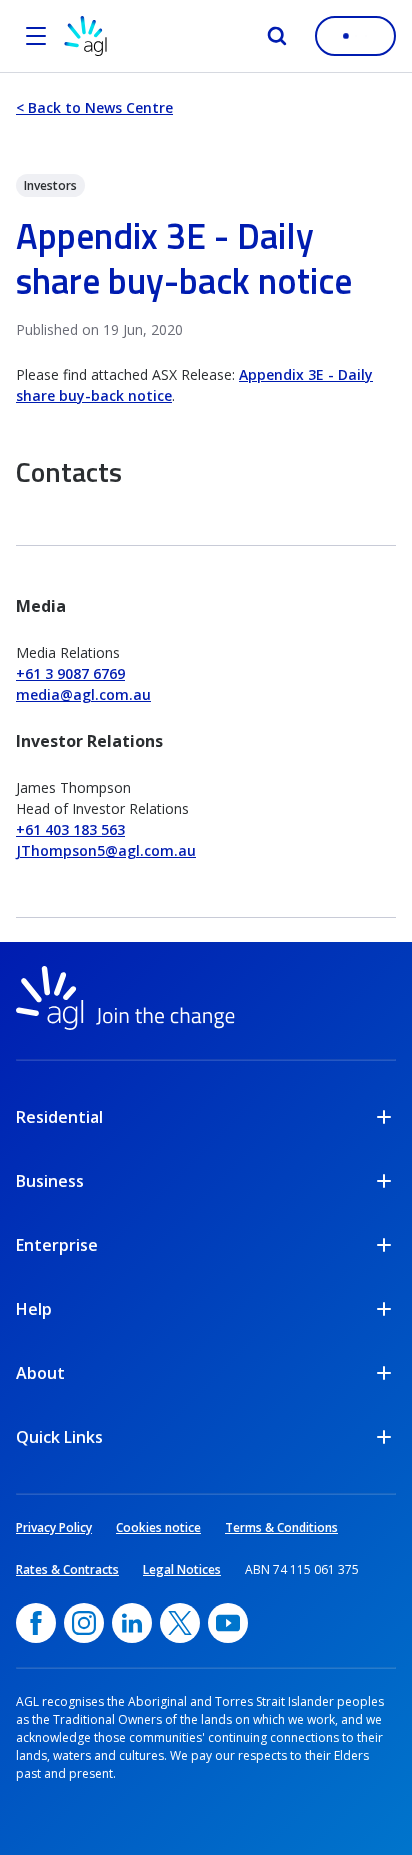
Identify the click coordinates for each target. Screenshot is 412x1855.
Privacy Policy (54, 1527)
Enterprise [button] (57, 1245)
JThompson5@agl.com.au (106, 850)
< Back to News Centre (94, 107)
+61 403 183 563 (70, 829)
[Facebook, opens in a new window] (36, 1623)
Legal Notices (182, 1569)
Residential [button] (59, 1117)
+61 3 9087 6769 (70, 673)
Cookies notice (158, 1527)
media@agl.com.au (83, 694)
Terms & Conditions (281, 1527)
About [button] (40, 1373)
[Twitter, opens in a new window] (180, 1623)
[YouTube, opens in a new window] (228, 1623)
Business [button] (50, 1181)
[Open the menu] (36, 36)
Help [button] (34, 1309)
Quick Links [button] (59, 1437)
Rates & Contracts (67, 1569)
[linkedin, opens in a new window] (132, 1623)
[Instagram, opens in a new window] (84, 1623)
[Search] (277, 36)
